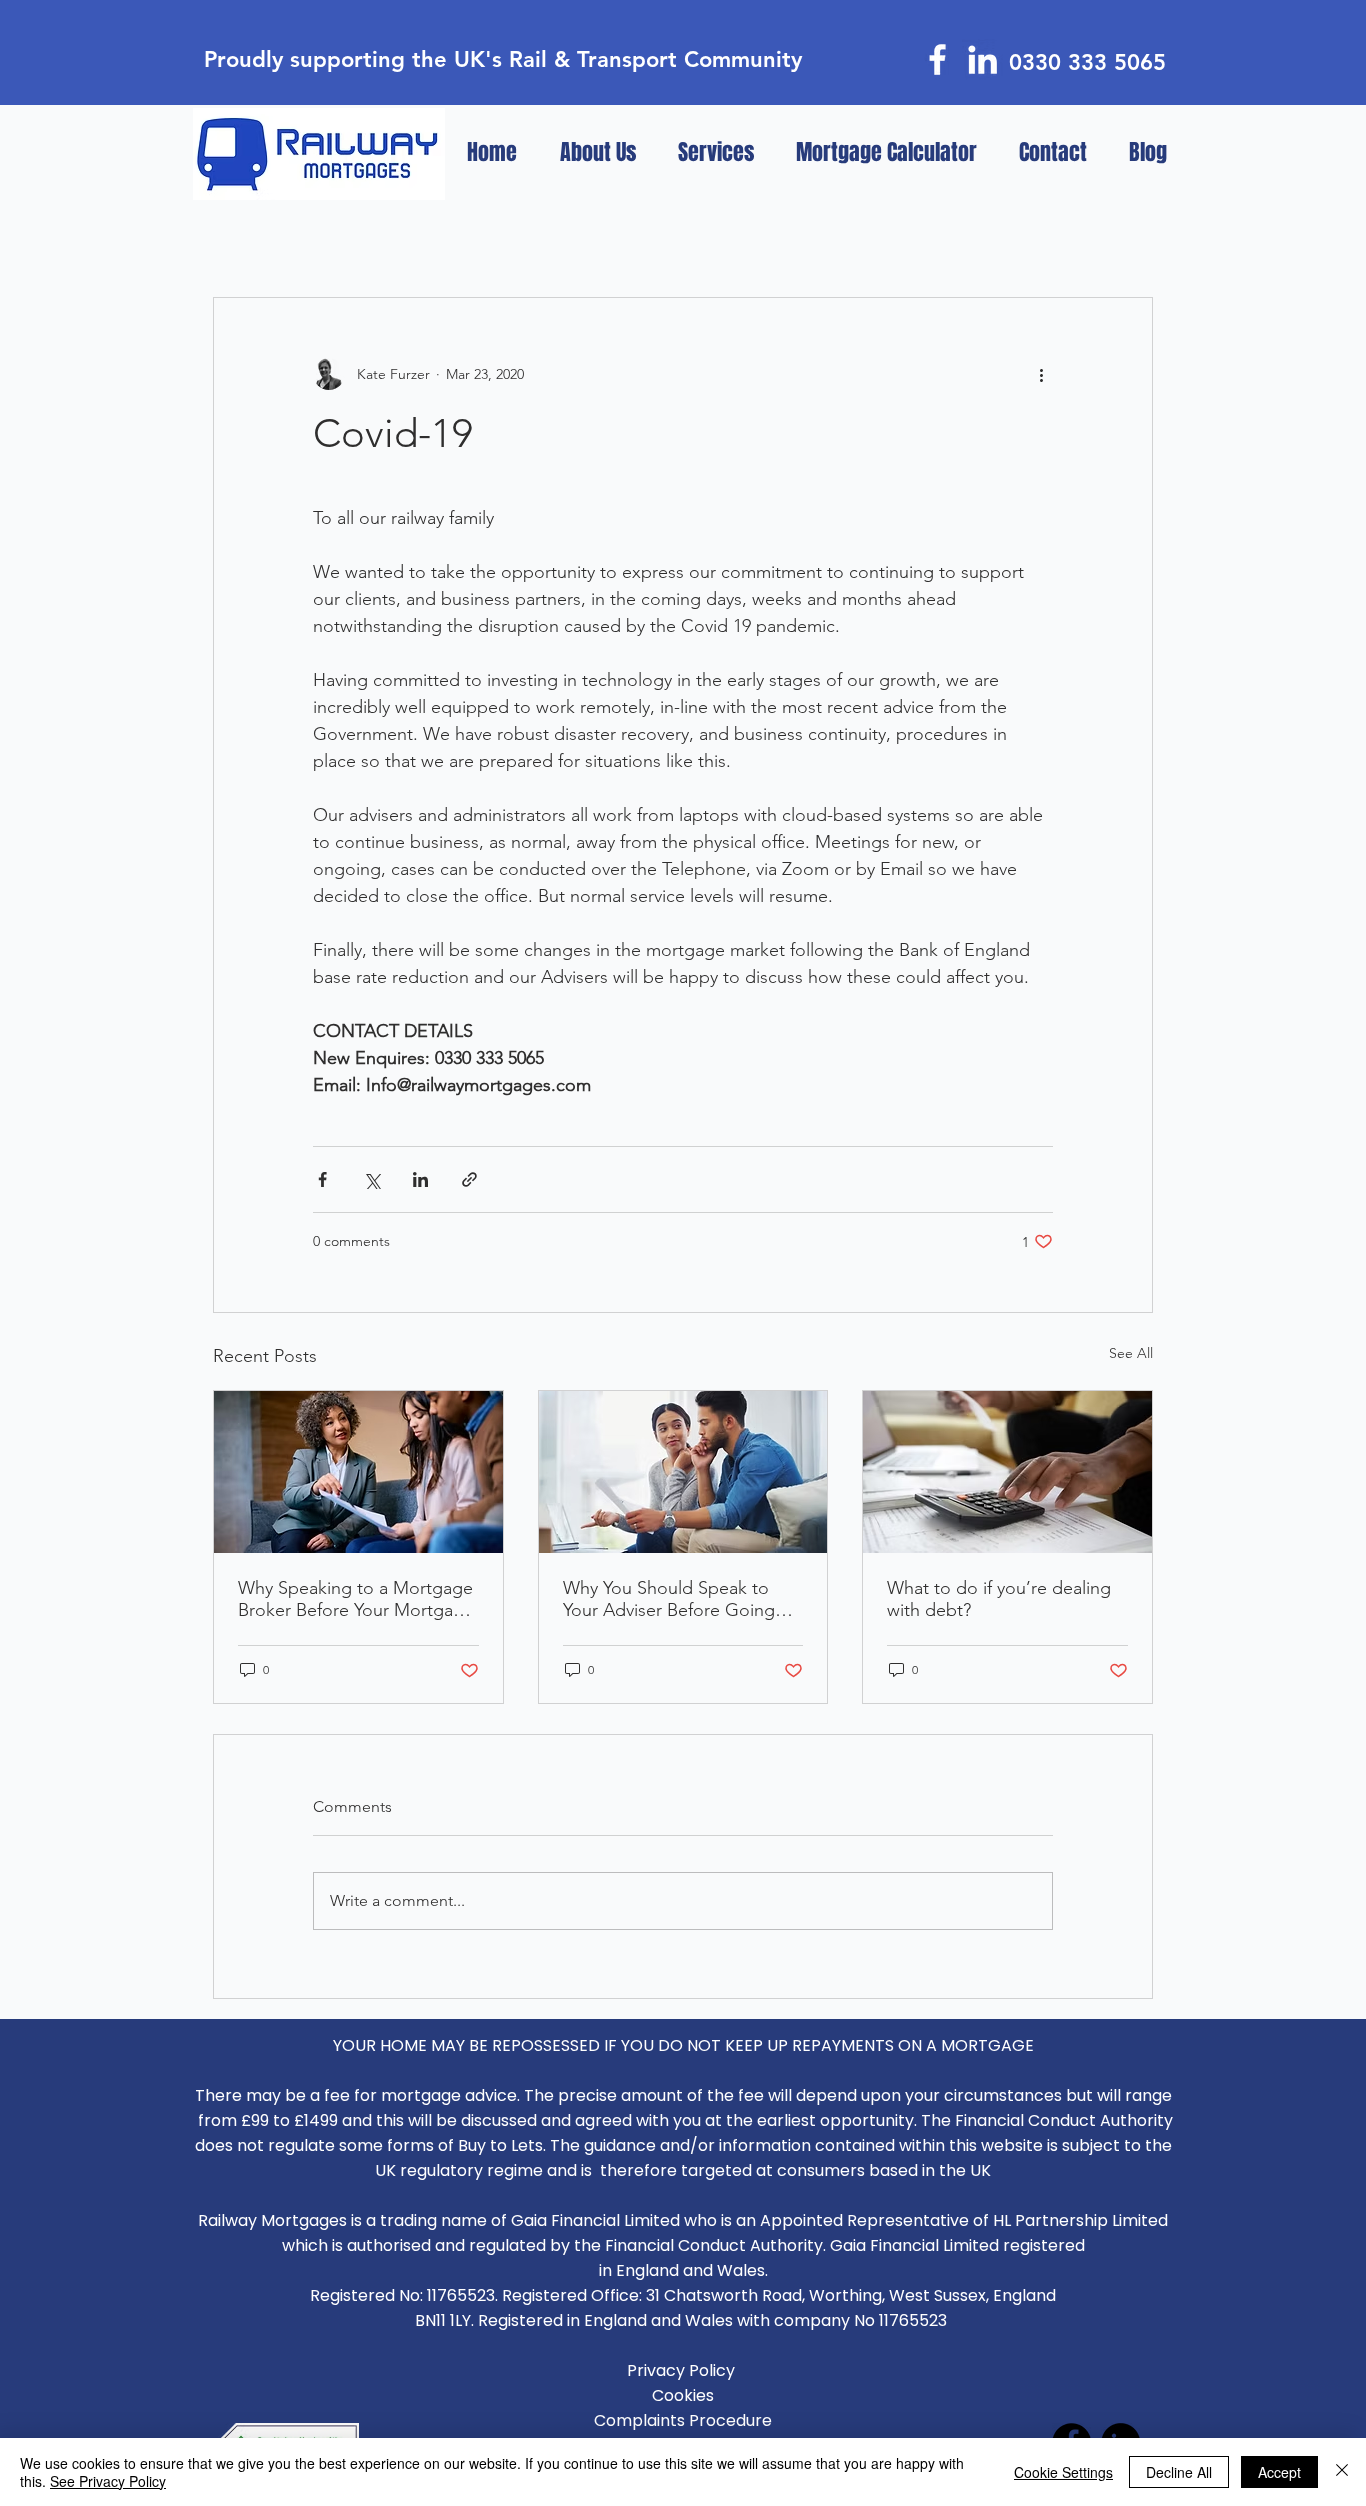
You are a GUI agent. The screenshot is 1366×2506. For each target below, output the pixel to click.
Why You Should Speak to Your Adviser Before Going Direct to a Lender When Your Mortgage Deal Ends (681, 1599)
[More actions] (1041, 374)
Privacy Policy (683, 2370)
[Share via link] (469, 1179)
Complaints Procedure (683, 2420)
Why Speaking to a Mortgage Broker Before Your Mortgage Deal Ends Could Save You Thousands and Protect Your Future (356, 1599)
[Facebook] (937, 59)
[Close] (1342, 2472)
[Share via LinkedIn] (420, 1179)
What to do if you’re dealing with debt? (999, 1599)
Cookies (683, 2395)
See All (1131, 1353)
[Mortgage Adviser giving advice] (358, 1472)
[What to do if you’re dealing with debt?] (1007, 1472)
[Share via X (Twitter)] (371, 1179)
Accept (1279, 2472)
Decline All (1179, 2472)
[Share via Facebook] (322, 1179)
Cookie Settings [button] (1063, 2472)
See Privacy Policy (108, 2481)
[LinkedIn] (982, 59)
